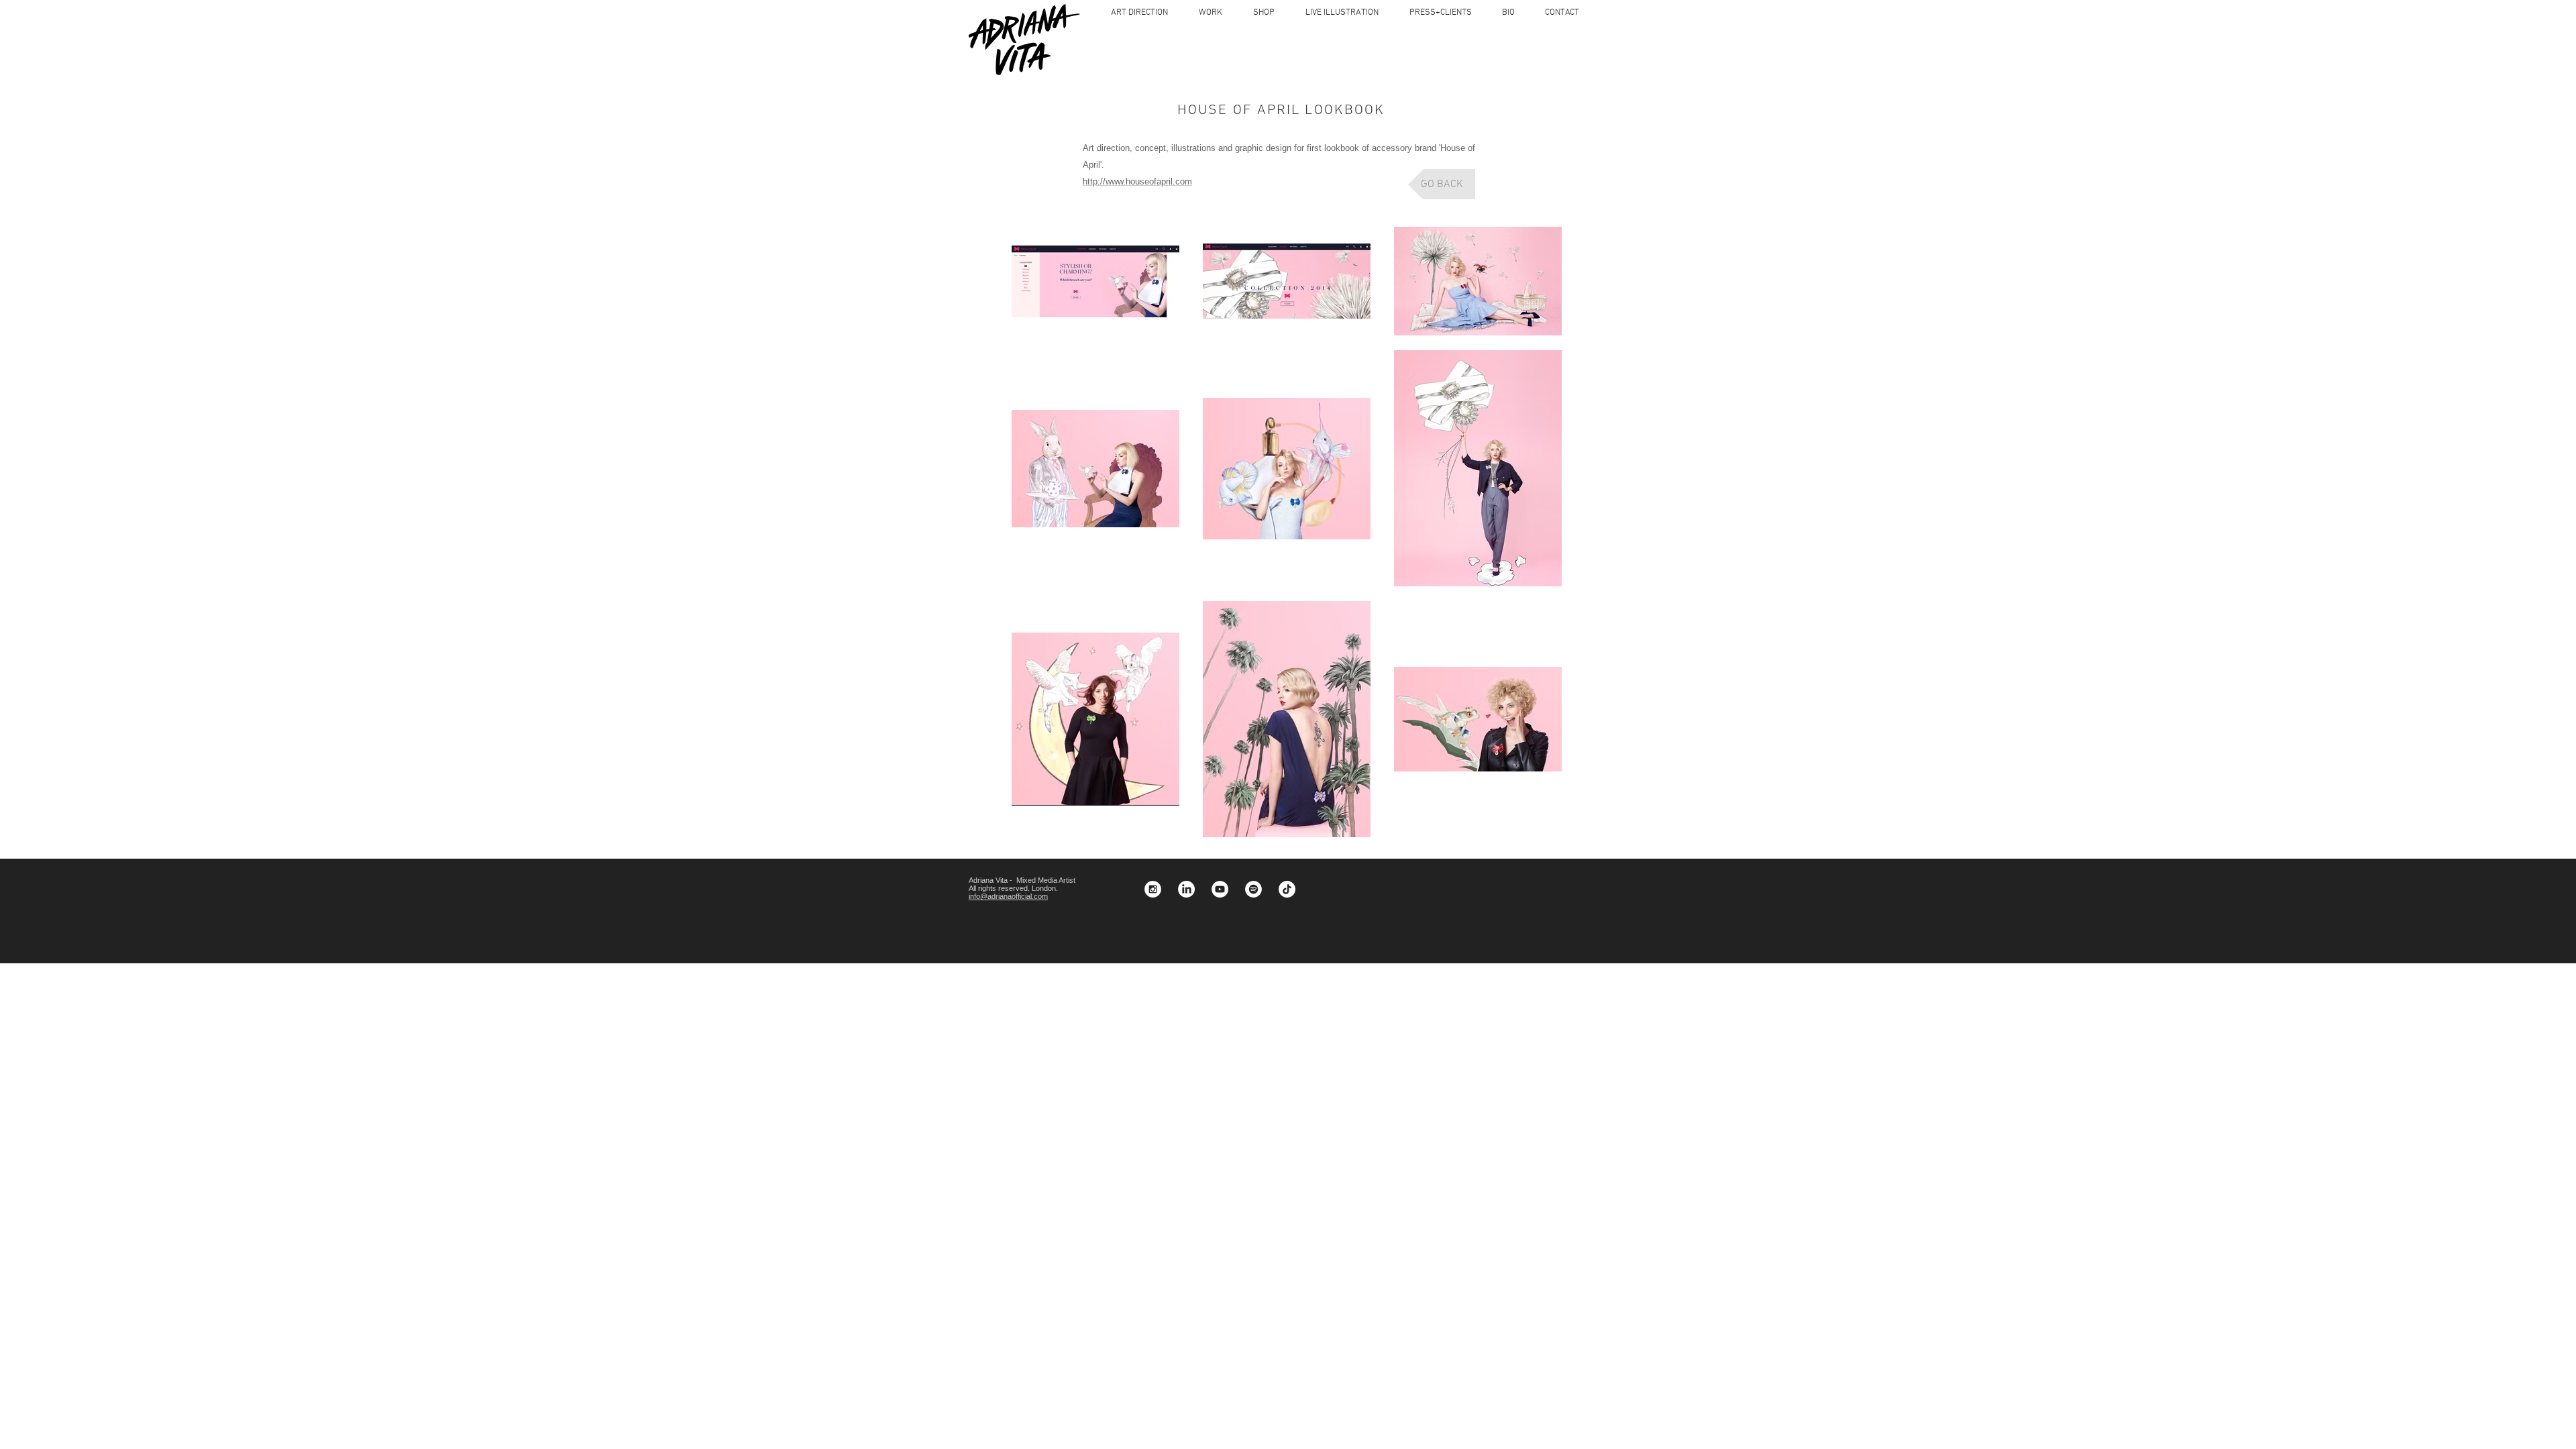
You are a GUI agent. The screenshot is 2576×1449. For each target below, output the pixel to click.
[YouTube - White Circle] (1220, 889)
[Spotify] (1253, 889)
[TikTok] (1287, 889)
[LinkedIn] (1186, 889)
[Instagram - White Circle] (1153, 889)
